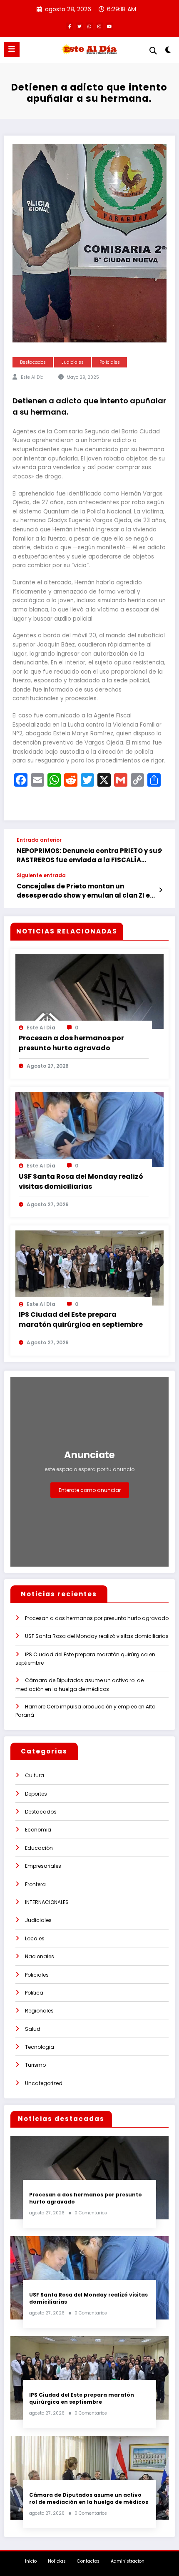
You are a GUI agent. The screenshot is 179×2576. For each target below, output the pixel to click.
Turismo (35, 2065)
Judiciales (73, 362)
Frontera (35, 1884)
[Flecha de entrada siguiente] (160, 890)
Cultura (35, 1775)
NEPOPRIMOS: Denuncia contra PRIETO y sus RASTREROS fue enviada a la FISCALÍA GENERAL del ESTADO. (89, 855)
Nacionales (40, 1956)
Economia (38, 1830)
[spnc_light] (168, 52)
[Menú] (12, 49)
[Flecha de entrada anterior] (160, 850)
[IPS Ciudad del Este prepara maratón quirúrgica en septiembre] (89, 1267)
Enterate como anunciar (90, 1490)
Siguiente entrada (41, 875)
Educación (39, 1848)
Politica (34, 1993)
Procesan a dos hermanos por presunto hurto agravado (71, 1043)
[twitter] (80, 26)
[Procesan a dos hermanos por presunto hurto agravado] (89, 991)
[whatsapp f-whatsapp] (89, 26)
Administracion (128, 2561)
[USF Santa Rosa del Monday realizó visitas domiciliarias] (89, 1129)
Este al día (32, 377)
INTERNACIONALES (47, 1902)
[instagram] (99, 26)
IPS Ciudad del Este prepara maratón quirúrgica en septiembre (81, 1319)
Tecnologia (40, 2047)
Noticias (57, 2561)
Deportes (36, 1794)
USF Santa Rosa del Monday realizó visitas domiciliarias (81, 1181)
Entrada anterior (39, 840)
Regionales (39, 2011)
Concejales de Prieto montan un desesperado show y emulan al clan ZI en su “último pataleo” (85, 891)
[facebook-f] (70, 26)
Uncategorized (44, 2083)
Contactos (88, 2561)
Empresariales (43, 1866)
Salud (33, 2029)
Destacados (33, 362)
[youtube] (109, 26)
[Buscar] (153, 51)
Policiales (110, 362)
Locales (35, 1938)
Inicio (31, 2561)
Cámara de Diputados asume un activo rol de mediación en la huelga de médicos (89, 2498)
